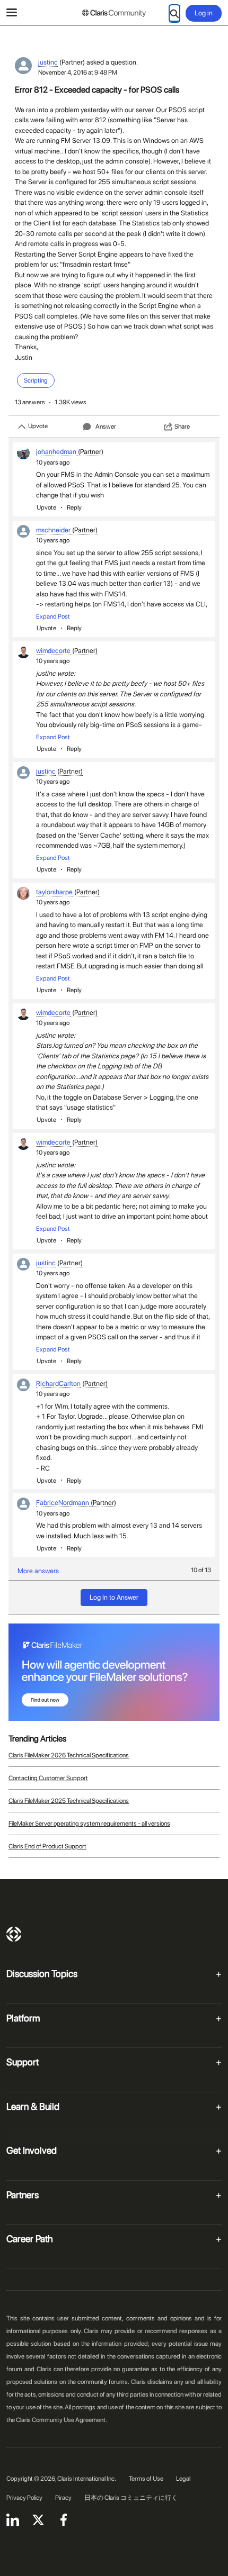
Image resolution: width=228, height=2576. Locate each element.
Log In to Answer (114, 1597)
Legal (183, 2479)
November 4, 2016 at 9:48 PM (78, 72)
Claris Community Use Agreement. (62, 2420)
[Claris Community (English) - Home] (114, 13)
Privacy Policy (24, 2498)
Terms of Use (146, 2479)
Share (182, 427)
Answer (106, 427)
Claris (14, 1934)
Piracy (63, 2498)
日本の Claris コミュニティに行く (131, 2498)
